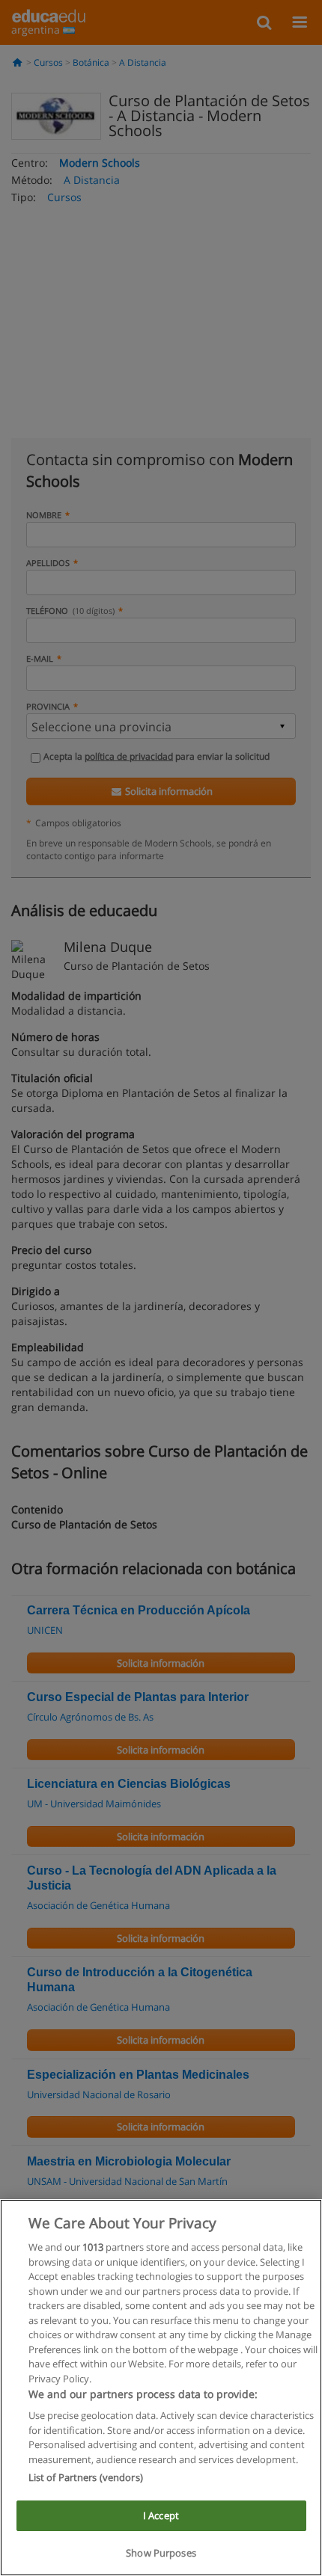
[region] (161, 2388)
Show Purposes (161, 2553)
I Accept (161, 2515)
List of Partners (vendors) (86, 2477)
